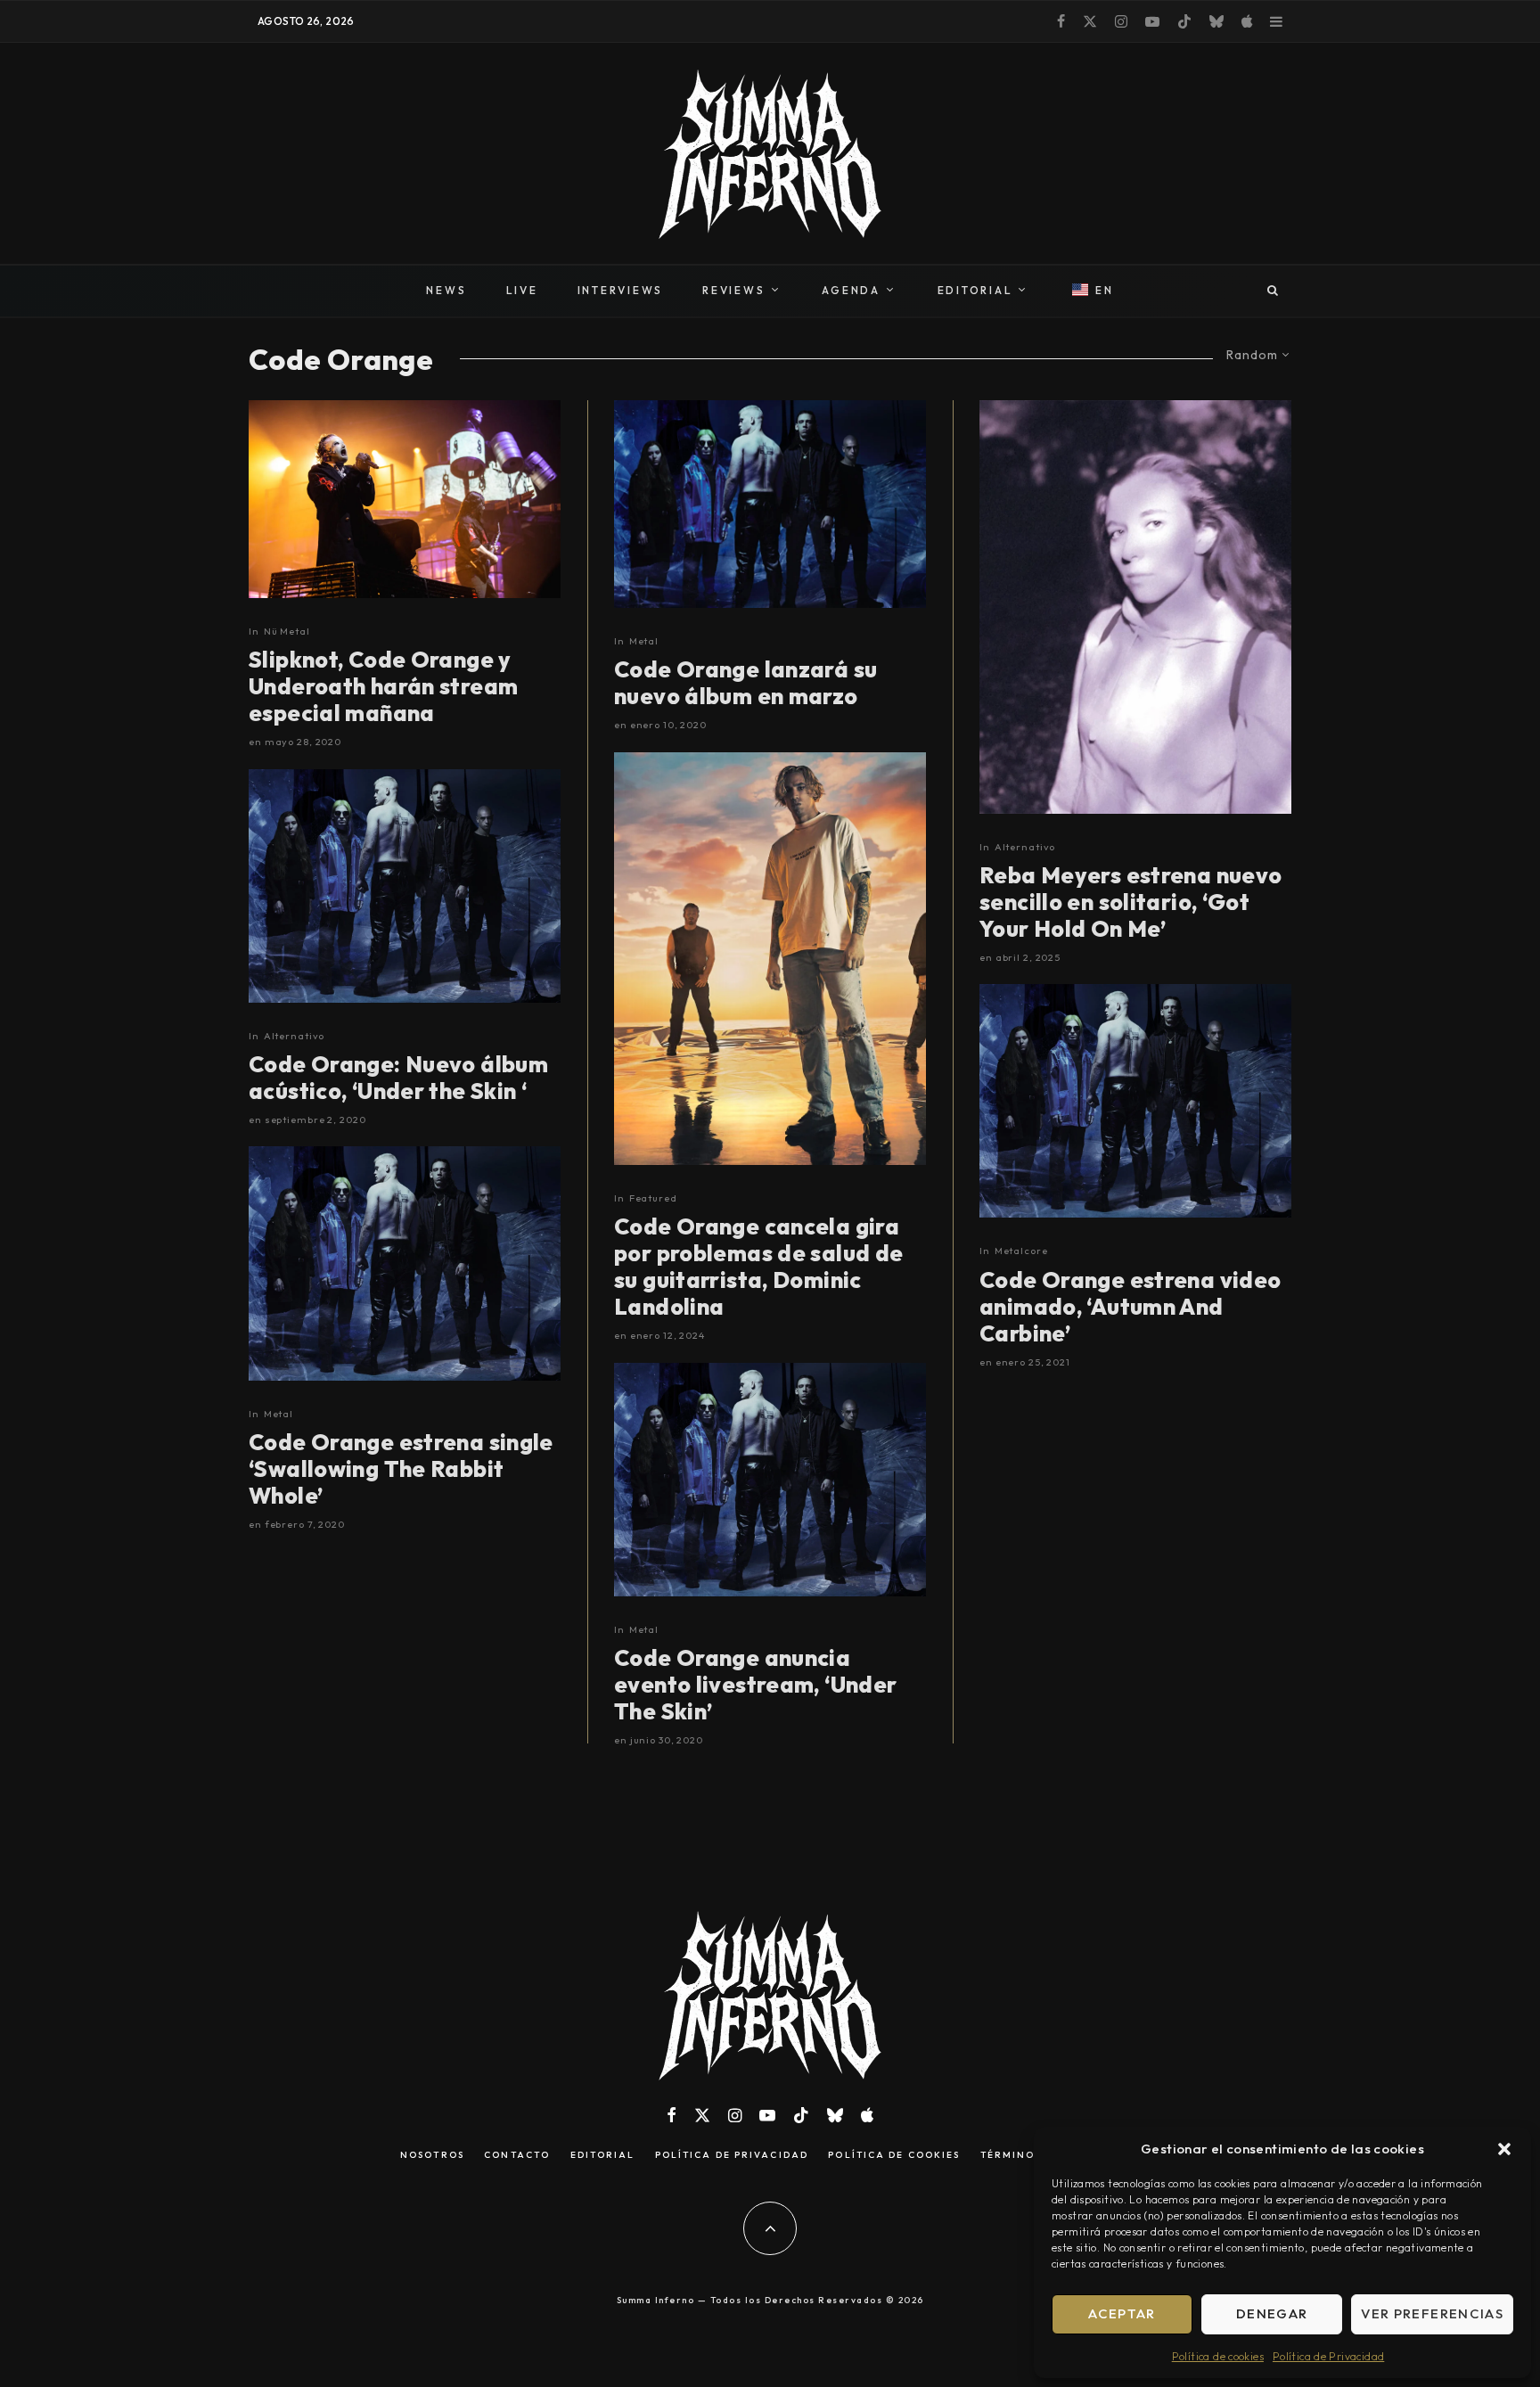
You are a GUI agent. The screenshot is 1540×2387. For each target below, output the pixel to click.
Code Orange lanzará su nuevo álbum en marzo (745, 683)
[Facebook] (1061, 21)
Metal (279, 1414)
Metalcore (1021, 1251)
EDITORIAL (975, 290)
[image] (1135, 607)
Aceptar (1122, 2313)
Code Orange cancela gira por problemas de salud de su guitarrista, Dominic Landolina (759, 1267)
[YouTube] (1152, 21)
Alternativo (295, 1036)
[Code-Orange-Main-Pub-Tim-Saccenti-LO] (405, 886)
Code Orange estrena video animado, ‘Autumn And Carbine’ (1130, 1307)
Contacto (517, 2155)
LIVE (522, 290)
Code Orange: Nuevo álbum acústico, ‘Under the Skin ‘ (398, 1078)
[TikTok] (1184, 21)
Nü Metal (287, 631)
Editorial (603, 2155)
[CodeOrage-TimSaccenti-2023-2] (770, 959)
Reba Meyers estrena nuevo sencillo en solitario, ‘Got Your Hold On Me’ (1131, 902)
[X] (1090, 21)
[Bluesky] (1216, 21)
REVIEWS (733, 290)
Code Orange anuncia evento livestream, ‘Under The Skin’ (756, 1685)
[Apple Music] (1247, 21)
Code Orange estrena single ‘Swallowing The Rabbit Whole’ (401, 1469)
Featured (653, 1198)
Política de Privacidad (1328, 2356)
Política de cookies (1218, 2356)
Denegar (1272, 2313)
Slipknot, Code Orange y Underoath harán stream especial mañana (383, 686)
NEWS (446, 290)
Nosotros (432, 2155)
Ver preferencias (1432, 2313)
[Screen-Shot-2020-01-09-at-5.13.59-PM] (770, 504)
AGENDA (851, 290)
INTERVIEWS (621, 290)
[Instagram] (1121, 21)
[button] (1504, 2149)
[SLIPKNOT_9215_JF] (405, 499)
